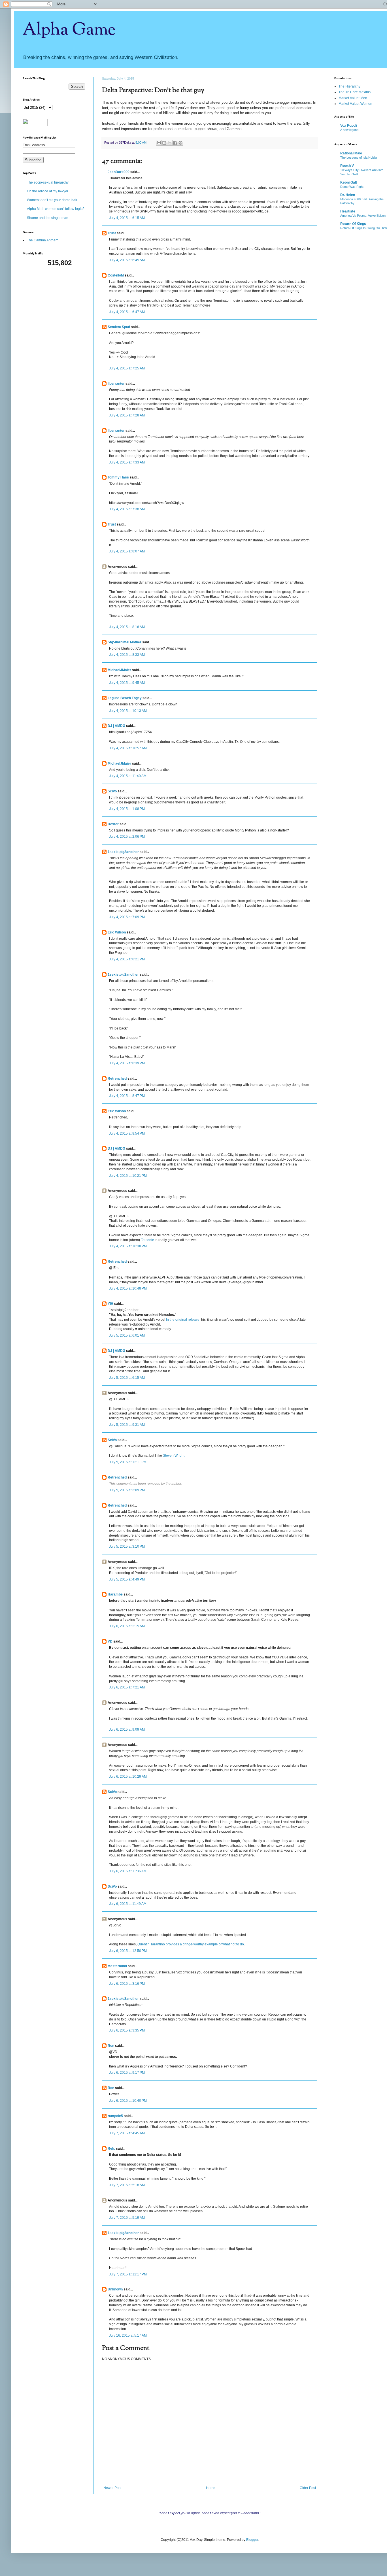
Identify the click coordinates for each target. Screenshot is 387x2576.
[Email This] (159, 143)
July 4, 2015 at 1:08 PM (127, 809)
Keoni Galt (349, 182)
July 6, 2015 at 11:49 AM (128, 1904)
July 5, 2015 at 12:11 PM (128, 1462)
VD (110, 1641)
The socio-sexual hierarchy (48, 182)
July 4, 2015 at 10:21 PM (128, 1176)
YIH (110, 1304)
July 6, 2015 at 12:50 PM (128, 1951)
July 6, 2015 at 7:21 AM (127, 1687)
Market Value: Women (355, 104)
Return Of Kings (353, 224)
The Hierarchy (349, 86)
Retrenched (117, 1079)
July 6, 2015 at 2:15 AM (127, 1626)
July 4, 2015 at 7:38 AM (127, 509)
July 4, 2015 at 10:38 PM (128, 1246)
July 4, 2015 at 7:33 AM (127, 462)
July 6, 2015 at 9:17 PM (127, 2073)
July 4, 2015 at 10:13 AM (128, 711)
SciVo (112, 791)
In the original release (183, 1320)
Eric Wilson (117, 932)
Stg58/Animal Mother (125, 642)
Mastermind (117, 1966)
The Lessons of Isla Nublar (359, 158)
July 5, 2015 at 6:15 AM (127, 1378)
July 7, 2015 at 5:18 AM (127, 2185)
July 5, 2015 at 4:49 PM (127, 1579)
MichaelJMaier (119, 670)
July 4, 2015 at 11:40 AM (128, 776)
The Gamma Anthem (43, 240)
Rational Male (351, 153)
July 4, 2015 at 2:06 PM (127, 837)
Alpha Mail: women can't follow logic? (56, 209)
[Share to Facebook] (175, 143)
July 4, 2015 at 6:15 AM (127, 218)
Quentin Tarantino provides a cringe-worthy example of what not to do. (191, 1944)
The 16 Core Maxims (355, 92)
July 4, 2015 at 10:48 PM (128, 1288)
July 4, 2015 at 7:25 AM (127, 368)
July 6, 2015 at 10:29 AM (128, 1777)
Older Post (308, 2488)
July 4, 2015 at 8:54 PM (127, 1133)
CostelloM (116, 275)
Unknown (115, 2289)
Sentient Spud (119, 327)
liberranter (116, 384)
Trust (112, 233)
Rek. (111, 2149)
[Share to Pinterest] (180, 143)
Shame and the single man (48, 218)
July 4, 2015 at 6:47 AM (127, 312)
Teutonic (147, 1240)
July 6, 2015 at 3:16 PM (127, 1984)
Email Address (34, 145)
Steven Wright (174, 1456)
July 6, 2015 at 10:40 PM (128, 2101)
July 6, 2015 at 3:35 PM (127, 2030)
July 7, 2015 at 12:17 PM (128, 2274)
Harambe (115, 1594)
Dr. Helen (348, 195)
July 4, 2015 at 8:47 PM (127, 1096)
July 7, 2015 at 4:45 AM (127, 2133)
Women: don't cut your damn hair (52, 200)
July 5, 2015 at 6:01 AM (127, 1335)
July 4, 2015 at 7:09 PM (127, 917)
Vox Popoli (349, 125)
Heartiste (348, 211)
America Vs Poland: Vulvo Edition (363, 216)
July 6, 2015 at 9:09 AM (127, 1730)
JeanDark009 (119, 172)
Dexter (113, 824)
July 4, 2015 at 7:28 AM (127, 415)
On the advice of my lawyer (48, 191)
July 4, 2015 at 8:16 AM (127, 627)
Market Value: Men (353, 98)
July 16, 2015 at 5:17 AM (128, 2335)
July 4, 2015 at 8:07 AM (127, 551)
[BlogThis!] (164, 143)
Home (211, 2488)
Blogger (252, 2540)
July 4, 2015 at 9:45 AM (127, 683)
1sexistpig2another (123, 852)
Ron (111, 2046)
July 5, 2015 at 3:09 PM (127, 1490)
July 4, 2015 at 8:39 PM (127, 1063)
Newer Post (112, 2488)
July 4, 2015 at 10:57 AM (128, 748)
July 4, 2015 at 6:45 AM (127, 260)
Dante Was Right (352, 187)
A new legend (349, 130)
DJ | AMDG (116, 726)
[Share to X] (170, 143)
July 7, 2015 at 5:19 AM (127, 2218)
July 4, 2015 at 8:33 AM (127, 655)
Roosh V (347, 166)
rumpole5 (115, 2116)
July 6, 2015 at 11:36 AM (128, 1871)
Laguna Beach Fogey (125, 698)
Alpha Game (69, 30)
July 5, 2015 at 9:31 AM (127, 1425)
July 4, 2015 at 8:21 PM (127, 959)
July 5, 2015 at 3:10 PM (127, 1547)
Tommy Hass (118, 477)
